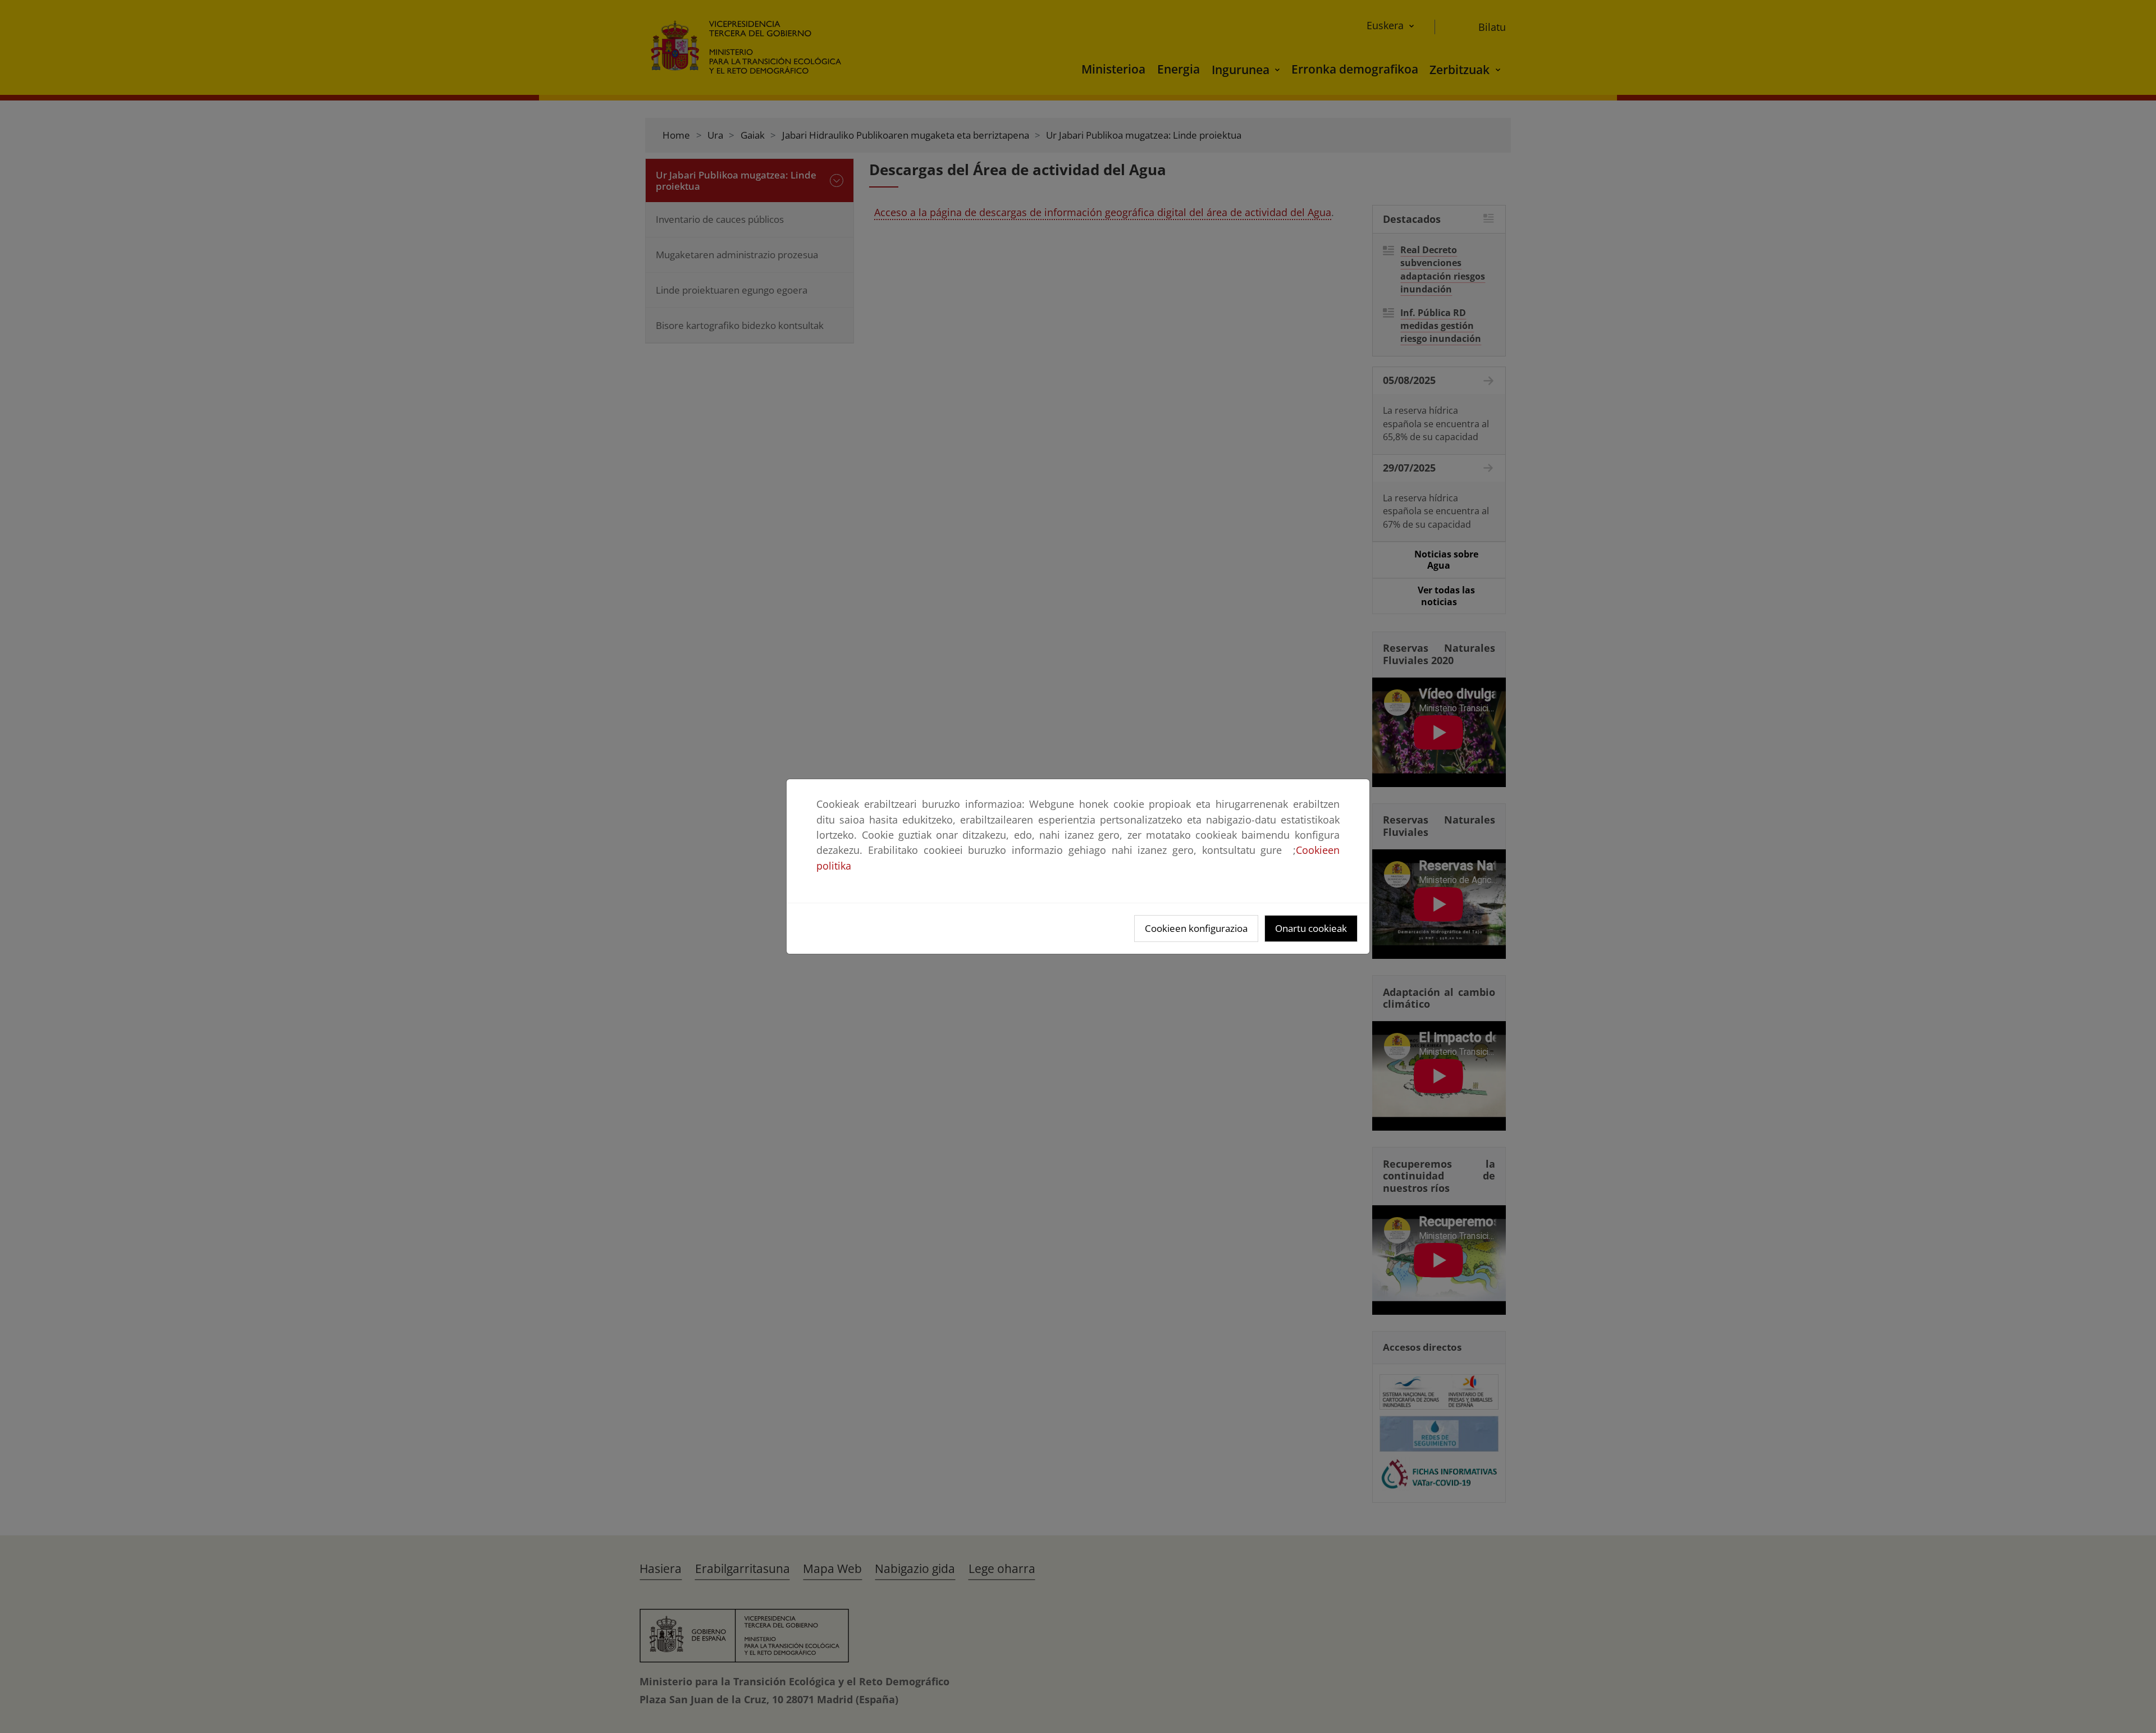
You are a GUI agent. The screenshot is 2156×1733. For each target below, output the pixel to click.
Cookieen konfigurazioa (1196, 928)
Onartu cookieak (1311, 928)
